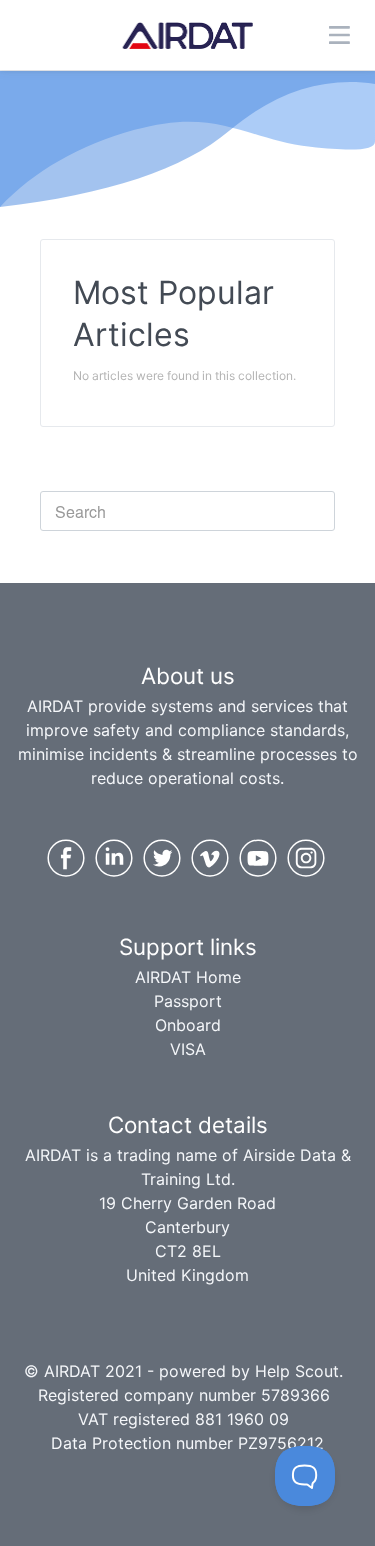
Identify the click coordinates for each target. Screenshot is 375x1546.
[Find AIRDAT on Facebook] (66, 858)
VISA (188, 1049)
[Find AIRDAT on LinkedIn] (114, 858)
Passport (188, 1001)
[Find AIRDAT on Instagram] (306, 858)
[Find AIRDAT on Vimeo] (210, 858)
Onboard (188, 1025)
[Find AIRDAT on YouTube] (258, 858)
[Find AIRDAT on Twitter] (162, 858)
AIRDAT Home (188, 977)
